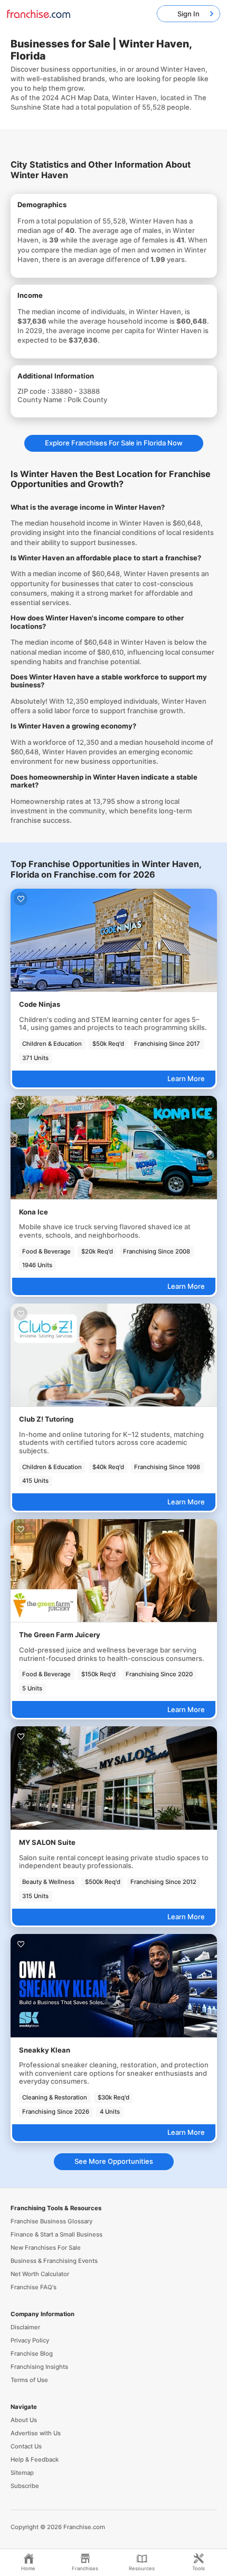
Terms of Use (29, 2380)
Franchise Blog (32, 2354)
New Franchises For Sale (46, 2248)
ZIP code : (34, 391)
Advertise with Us (36, 2433)
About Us (24, 2420)
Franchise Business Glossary (51, 2221)
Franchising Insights (39, 2367)
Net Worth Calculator (40, 2274)
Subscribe (25, 2486)
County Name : (42, 400)
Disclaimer (25, 2327)
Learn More (186, 1078)
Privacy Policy (30, 2340)
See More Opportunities (114, 2161)
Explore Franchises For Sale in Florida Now (114, 443)
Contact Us (26, 2446)
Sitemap (22, 2473)
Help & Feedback (35, 2460)
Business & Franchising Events (54, 2261)
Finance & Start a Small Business (56, 2234)
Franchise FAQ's (34, 2287)
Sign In (188, 14)
